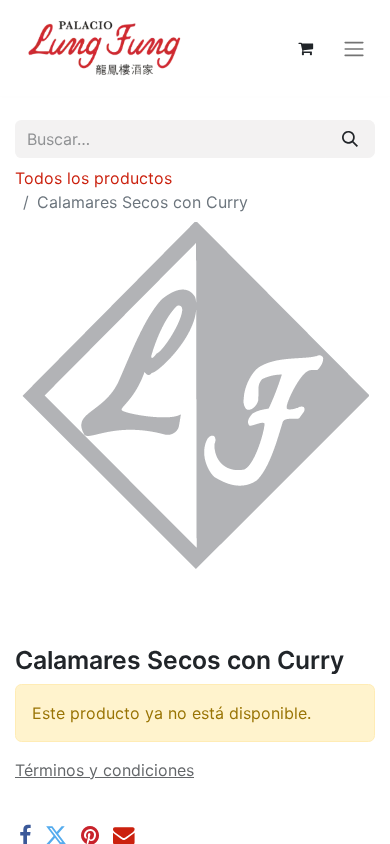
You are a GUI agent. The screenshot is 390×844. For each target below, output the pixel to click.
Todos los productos (93, 178)
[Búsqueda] (350, 139)
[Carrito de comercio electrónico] (305, 48)
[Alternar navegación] (354, 48)
